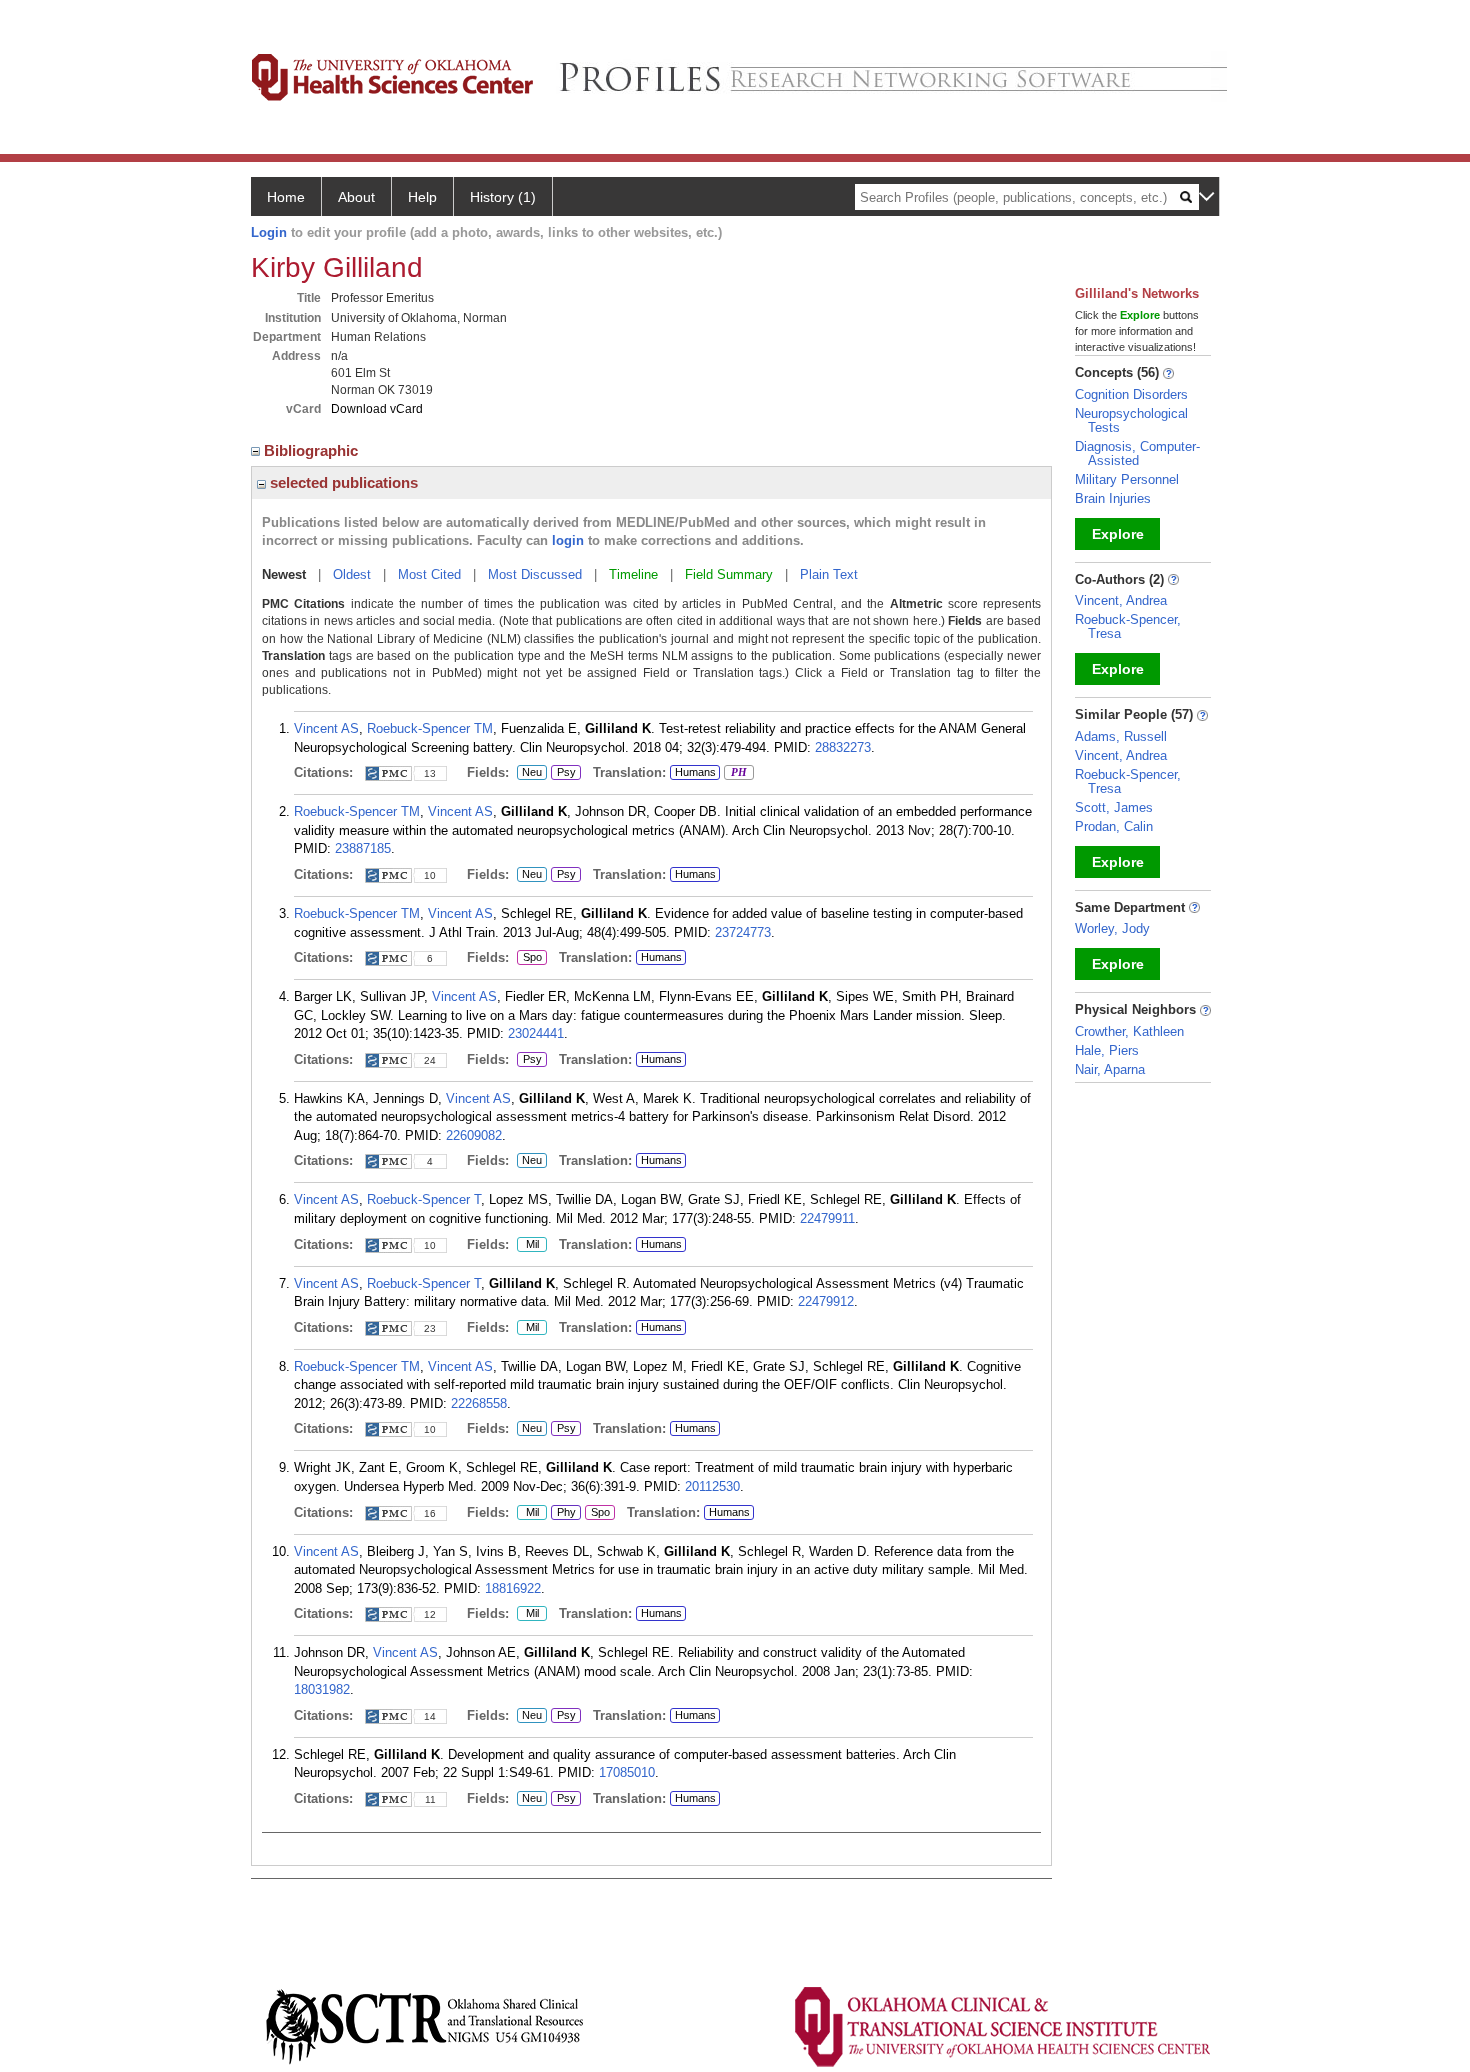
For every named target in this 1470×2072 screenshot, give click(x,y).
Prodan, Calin (1114, 826)
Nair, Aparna (1110, 1069)
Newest (284, 574)
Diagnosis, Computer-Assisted (1137, 453)
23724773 (743, 932)
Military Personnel (1127, 479)
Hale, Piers (1107, 1050)
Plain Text (829, 574)
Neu (529, 773)
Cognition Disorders (1131, 394)
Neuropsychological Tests (1131, 420)
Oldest (352, 574)
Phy (563, 1513)
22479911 (827, 1218)
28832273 (843, 747)
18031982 (322, 1689)
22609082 (474, 1135)
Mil (528, 1245)
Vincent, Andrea (1121, 600)
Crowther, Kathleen (1129, 1031)
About (356, 197)
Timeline (633, 574)
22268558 (479, 1403)
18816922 (513, 1588)
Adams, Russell (1121, 736)
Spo (529, 958)
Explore (1118, 534)
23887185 (363, 848)
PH (735, 773)
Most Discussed (535, 574)
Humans (695, 772)
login (568, 540)
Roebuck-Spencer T (424, 1199)
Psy (563, 773)
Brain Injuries (1113, 498)
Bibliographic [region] (313, 450)
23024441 (536, 1033)
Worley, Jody (1112, 928)
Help (422, 197)
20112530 (712, 1486)
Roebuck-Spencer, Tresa (1128, 626)
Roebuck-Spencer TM (430, 728)
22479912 (826, 1301)
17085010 (627, 1772)
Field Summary (729, 574)
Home (286, 197)
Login (269, 232)
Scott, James (1114, 807)
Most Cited (429, 574)
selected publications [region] (342, 482)
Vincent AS (326, 728)
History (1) (503, 197)
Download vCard (377, 409)
